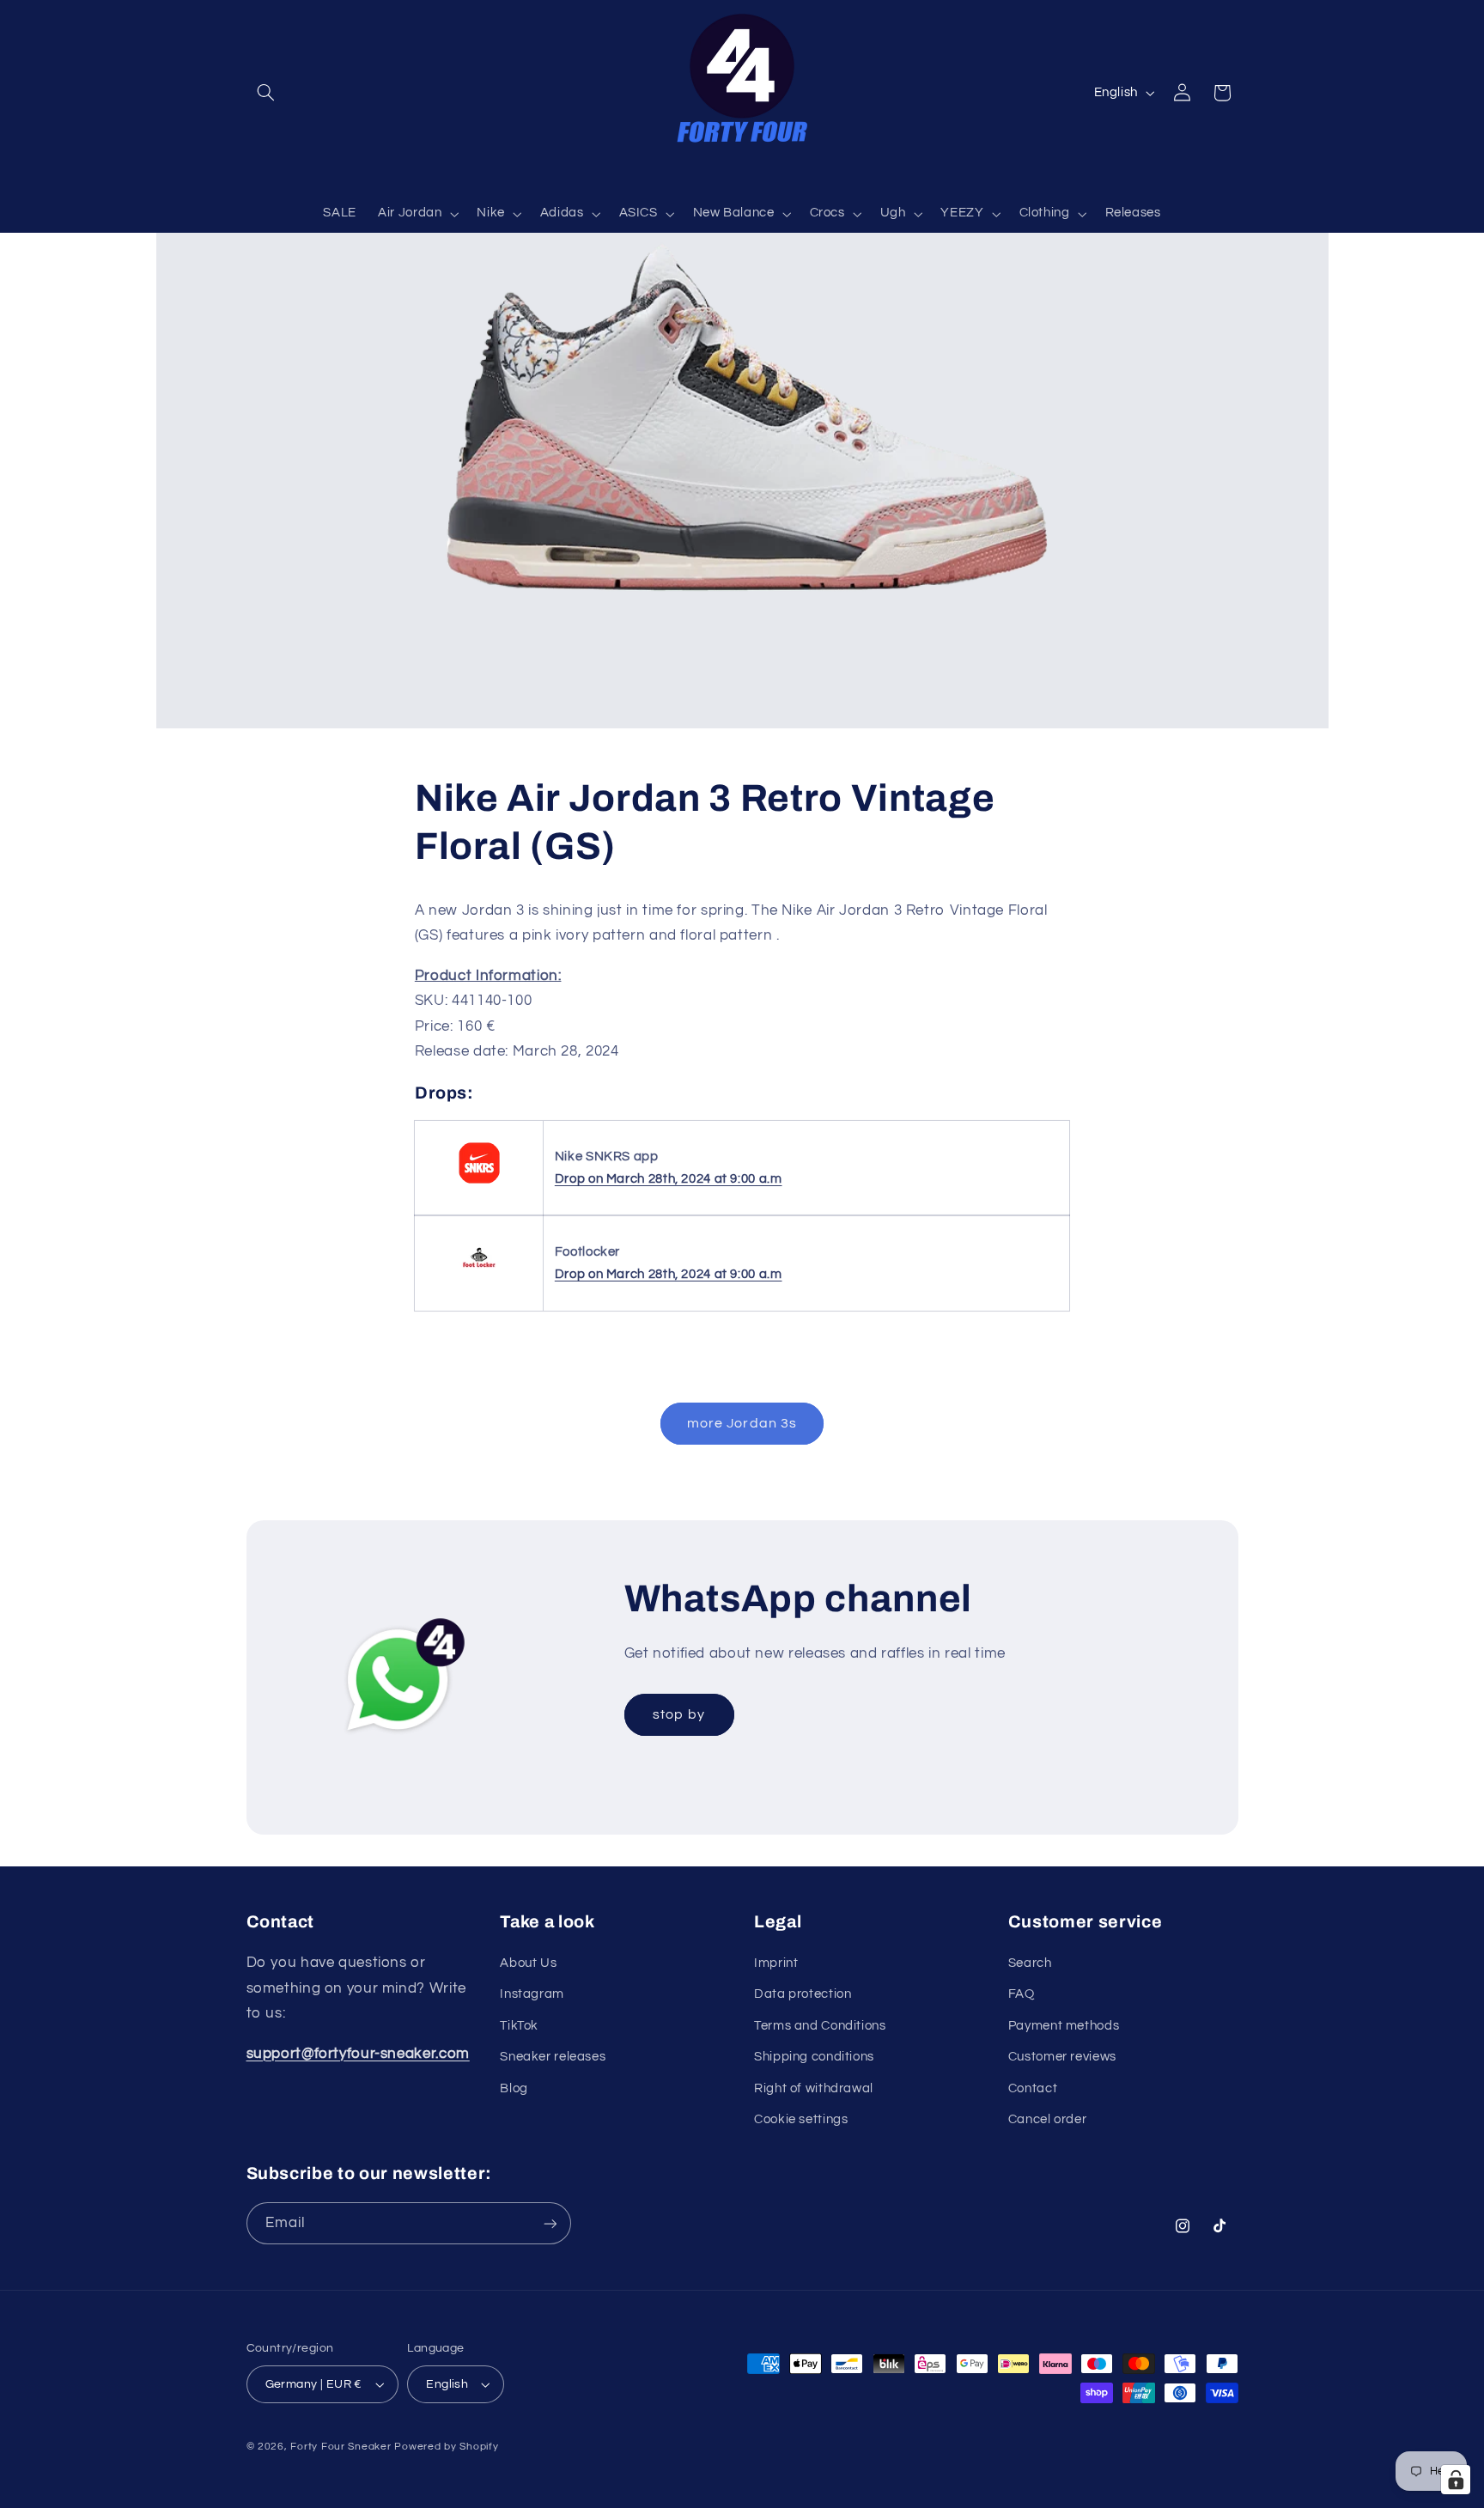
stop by (678, 1714)
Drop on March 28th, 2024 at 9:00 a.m (669, 1179)
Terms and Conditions (820, 2026)
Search (1030, 1963)
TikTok (519, 2026)
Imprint (776, 1963)
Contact (1033, 2088)
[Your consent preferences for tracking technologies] (1456, 2480)
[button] (266, 93)
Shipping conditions (814, 2057)
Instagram (532, 1994)
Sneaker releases (553, 2057)
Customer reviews (1062, 2057)
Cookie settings (801, 2119)
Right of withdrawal (814, 2088)
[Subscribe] (550, 2223)
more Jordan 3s (742, 1423)
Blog (514, 2088)
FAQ (1022, 1994)
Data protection (803, 1994)
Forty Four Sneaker (341, 2447)
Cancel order (1048, 2119)
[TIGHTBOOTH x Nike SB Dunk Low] (479, 1184)
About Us (528, 1963)
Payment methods (1064, 2026)
